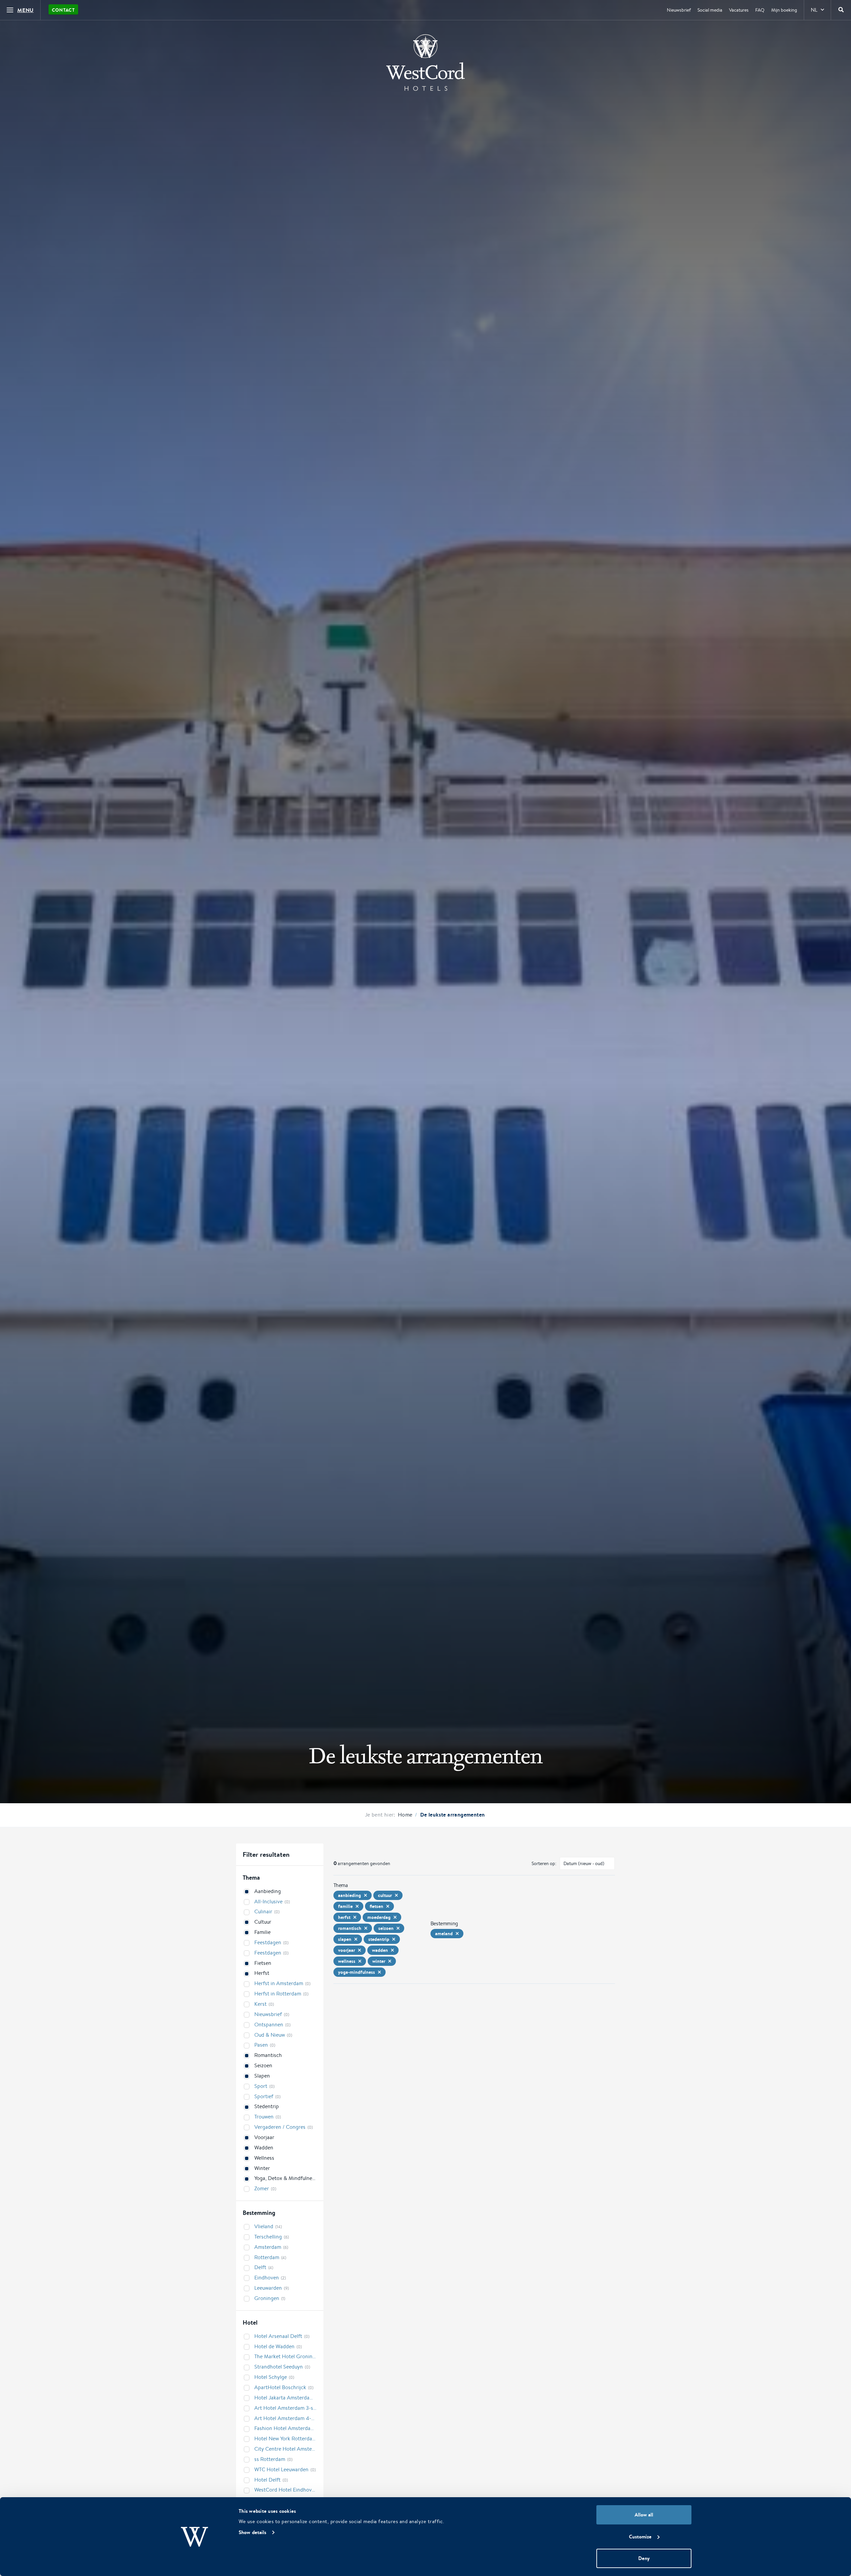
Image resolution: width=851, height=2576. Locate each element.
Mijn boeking (784, 10)
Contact (63, 10)
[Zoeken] (841, 10)
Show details (252, 2532)
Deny (644, 2558)
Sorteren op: (544, 1863)
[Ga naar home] (425, 63)
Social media (710, 10)
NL (814, 10)
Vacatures (739, 10)
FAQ (760, 10)
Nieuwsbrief (679, 10)
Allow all (644, 2515)
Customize (640, 2537)
